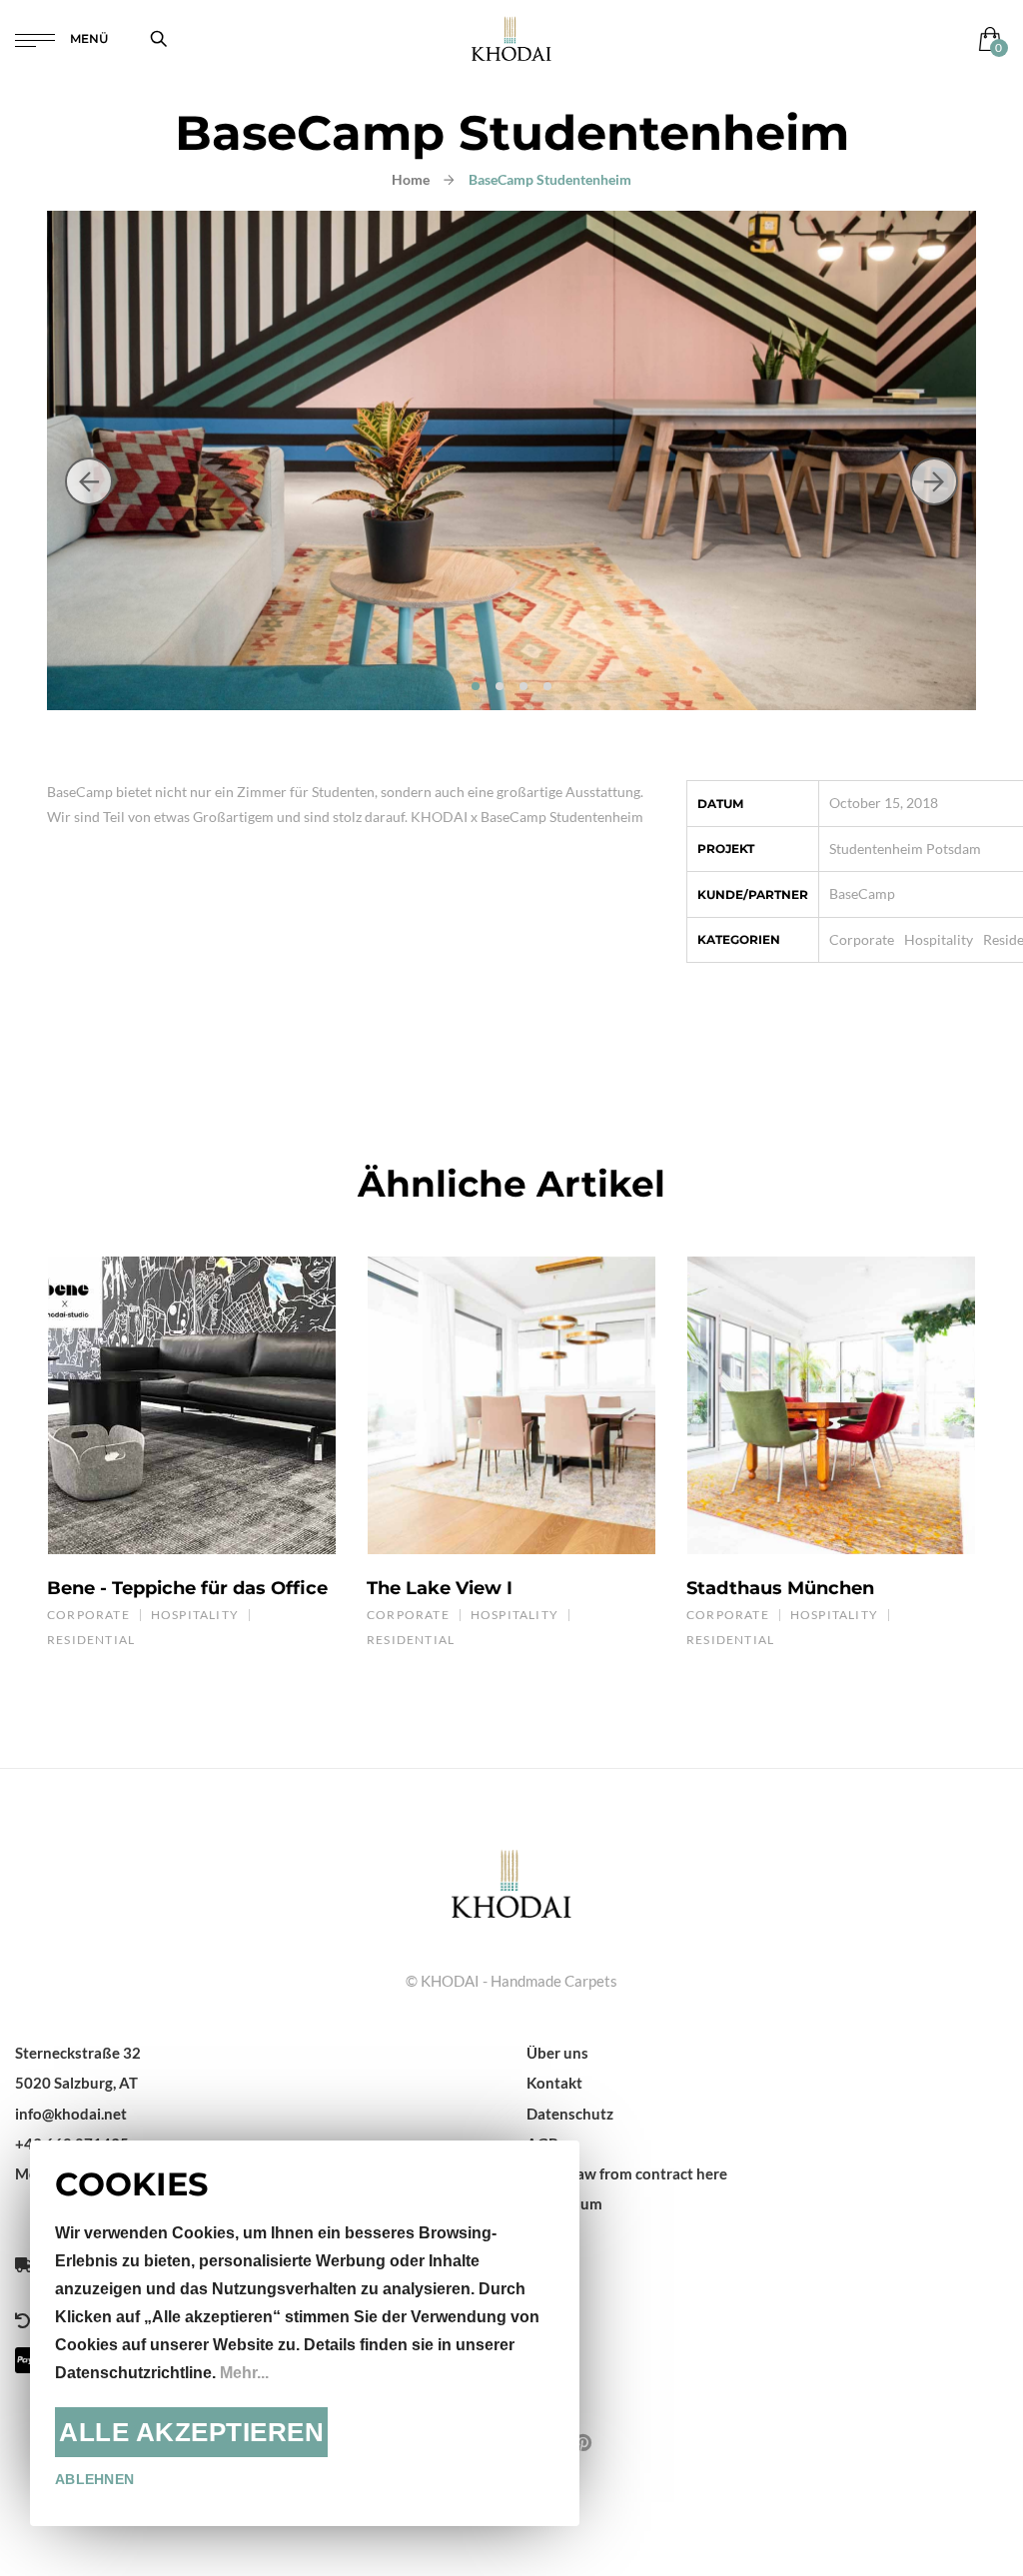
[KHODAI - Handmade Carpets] (511, 38)
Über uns (557, 2053)
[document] (305, 2333)
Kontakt (554, 2083)
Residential (91, 1640)
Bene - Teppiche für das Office (187, 1588)
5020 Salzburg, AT (76, 2083)
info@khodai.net (71, 2114)
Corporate (862, 939)
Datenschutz (570, 2114)
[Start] (511, 1881)
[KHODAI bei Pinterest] (583, 2442)
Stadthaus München (780, 1588)
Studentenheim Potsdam (905, 849)
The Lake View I (440, 1588)
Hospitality (939, 939)
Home (411, 179)
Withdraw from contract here (627, 2173)
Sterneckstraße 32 (78, 2053)
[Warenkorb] (986, 38)
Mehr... (244, 2373)
